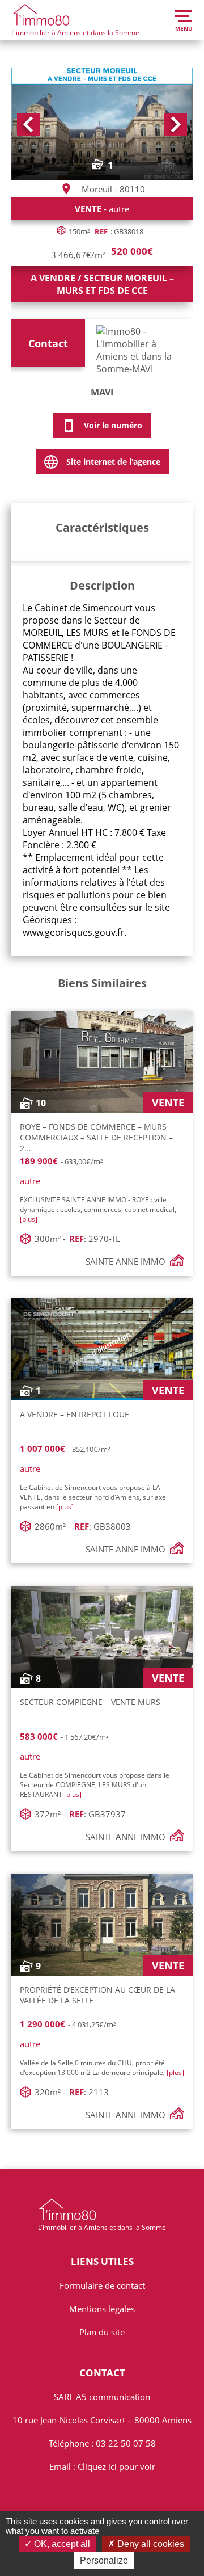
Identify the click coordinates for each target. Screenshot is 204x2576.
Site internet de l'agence (113, 462)
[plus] (29, 1219)
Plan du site (102, 2332)
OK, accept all (61, 2544)
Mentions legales (102, 2309)
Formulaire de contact (102, 2285)
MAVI (102, 392)
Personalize (104, 2560)
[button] (28, 124)
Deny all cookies (150, 2544)
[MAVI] (142, 346)
